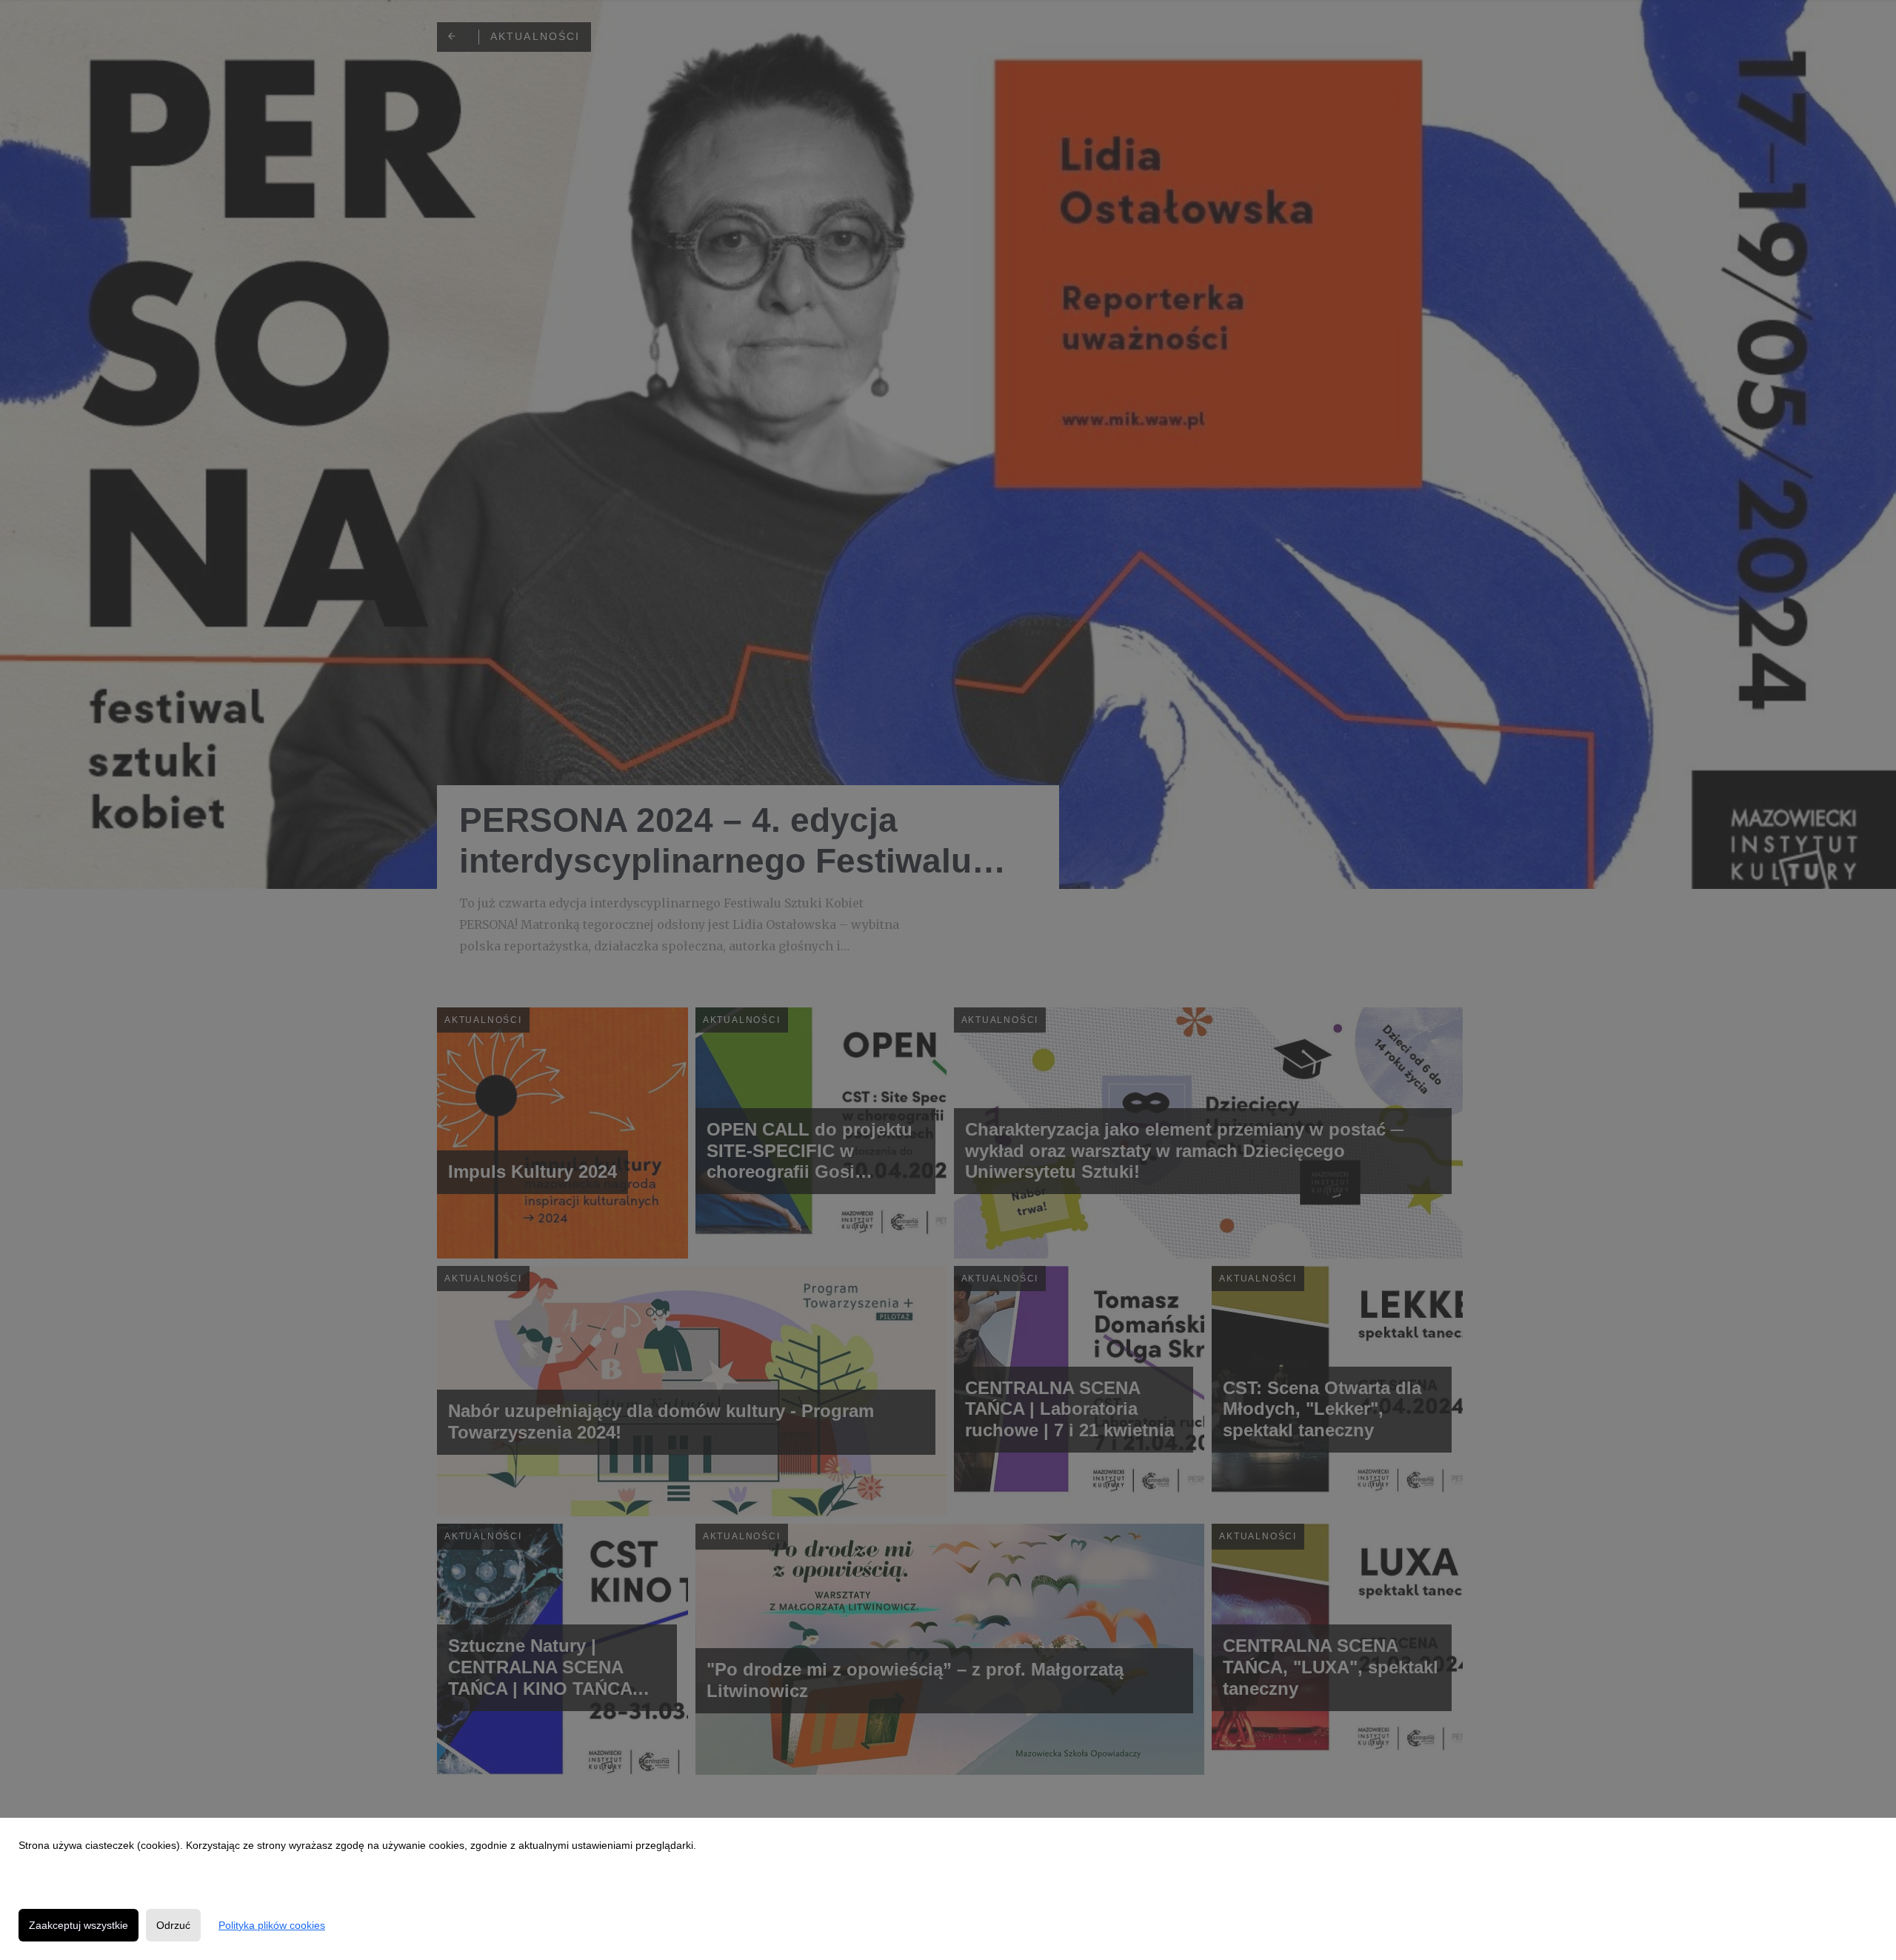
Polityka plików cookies (272, 1925)
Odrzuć (173, 1925)
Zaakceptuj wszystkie (79, 1925)
